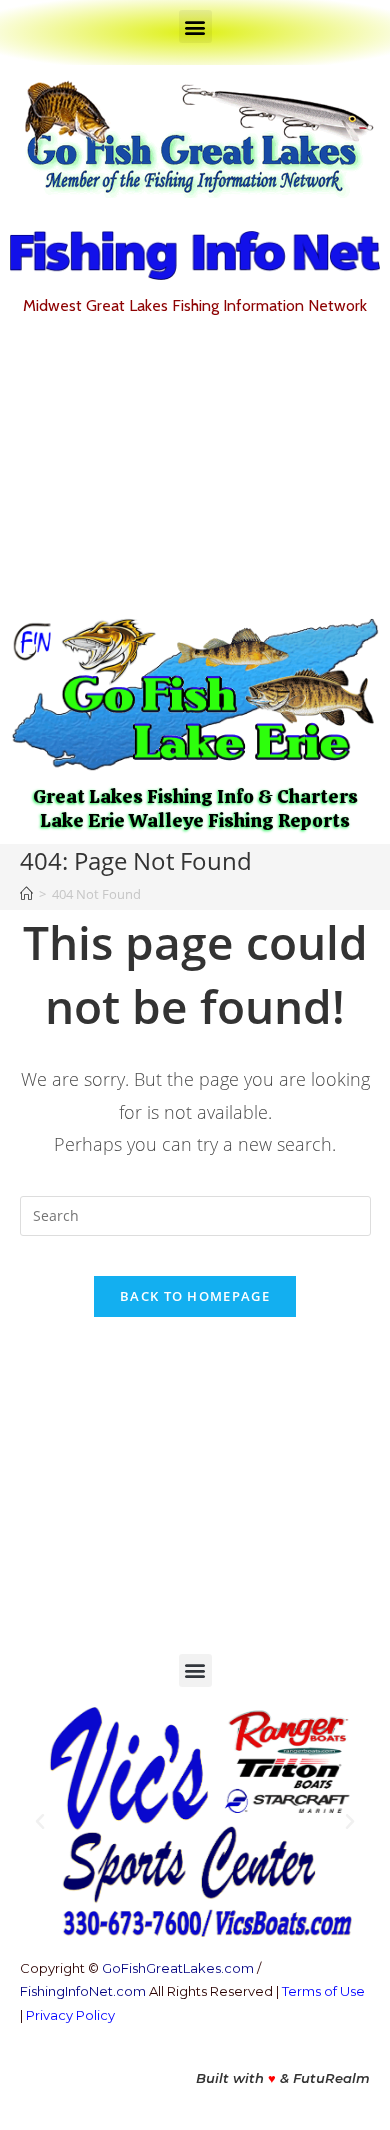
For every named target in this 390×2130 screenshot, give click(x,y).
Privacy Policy (70, 2015)
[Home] (26, 894)
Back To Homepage (195, 1296)
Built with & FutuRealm (283, 2078)
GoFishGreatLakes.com (178, 1968)
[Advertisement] (195, 466)
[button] (195, 26)
